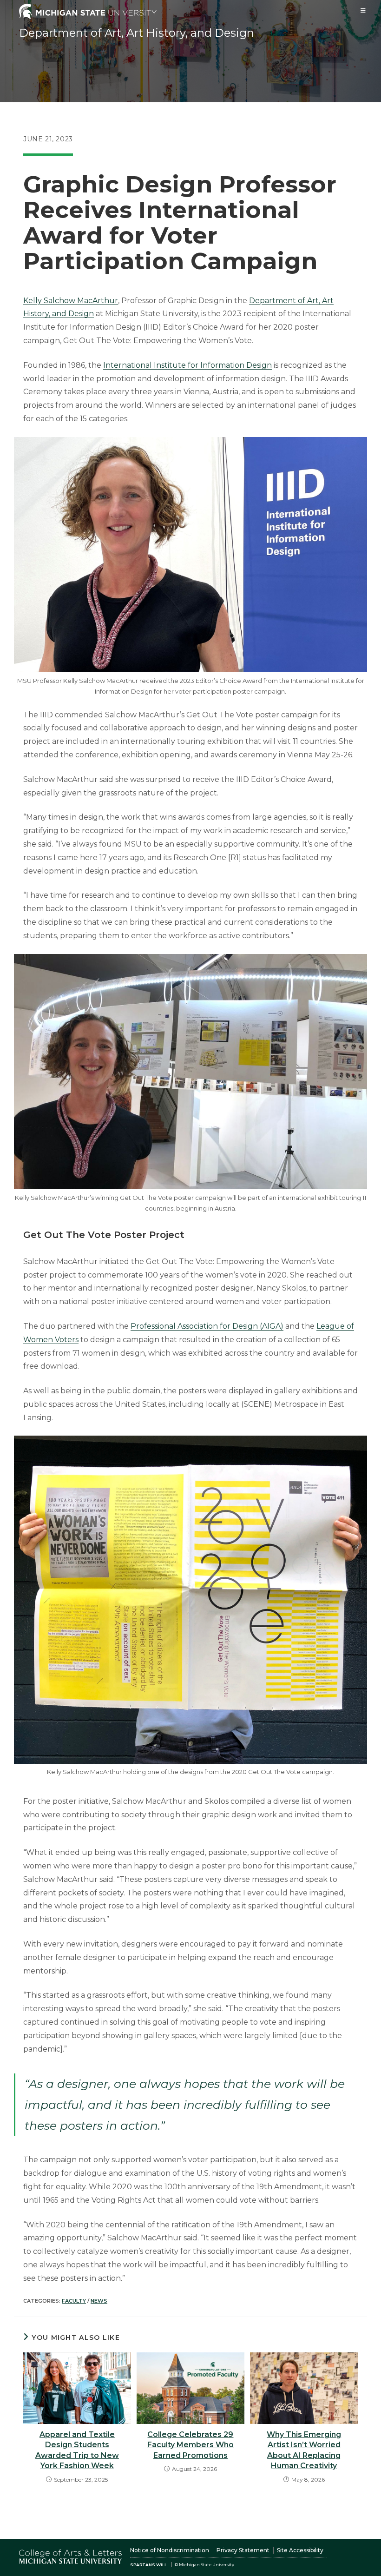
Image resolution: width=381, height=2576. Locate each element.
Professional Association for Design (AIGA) (207, 1326)
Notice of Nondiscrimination (170, 2550)
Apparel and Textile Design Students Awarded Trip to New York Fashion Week (77, 2450)
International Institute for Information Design (187, 365)
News (99, 2301)
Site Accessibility (300, 2550)
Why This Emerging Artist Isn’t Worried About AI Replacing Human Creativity (304, 2450)
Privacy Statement (243, 2550)
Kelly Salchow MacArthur (71, 301)
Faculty (74, 2301)
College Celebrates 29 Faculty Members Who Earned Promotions (190, 2445)
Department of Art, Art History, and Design (137, 33)
